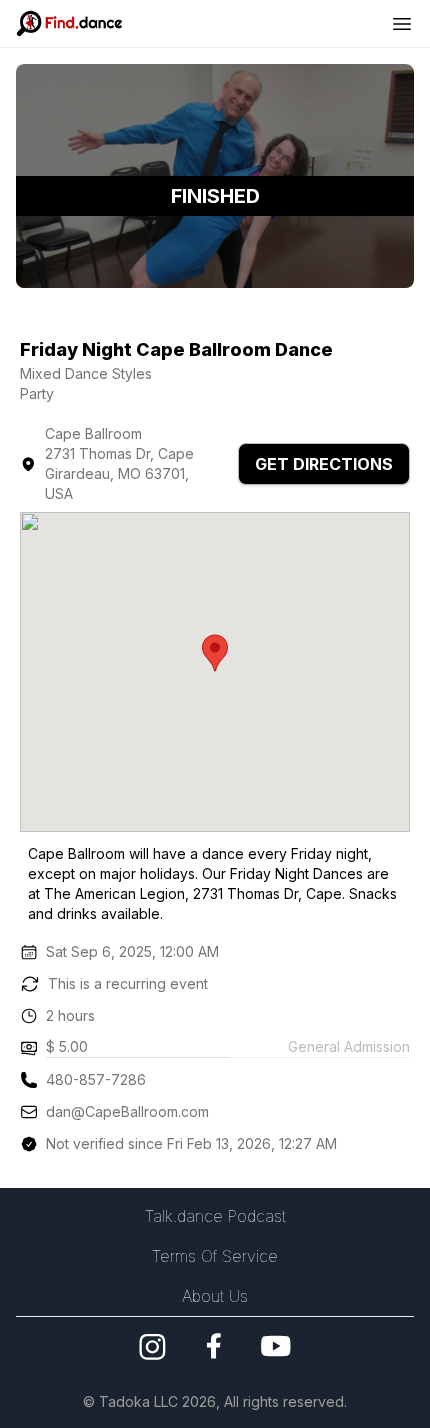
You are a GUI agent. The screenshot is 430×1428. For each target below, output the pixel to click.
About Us (215, 1296)
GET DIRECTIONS (324, 464)
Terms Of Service (215, 1256)
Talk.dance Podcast (215, 1216)
